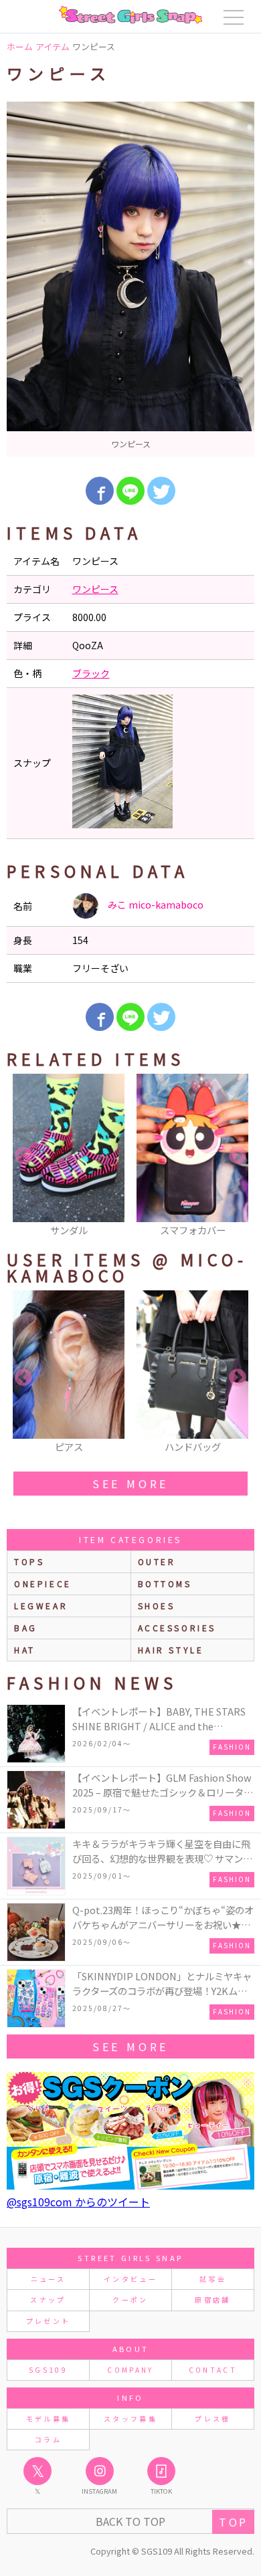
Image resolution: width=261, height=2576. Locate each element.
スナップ (48, 2300)
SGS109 (48, 2370)
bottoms (165, 1584)
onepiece (43, 1584)
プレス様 (212, 2419)
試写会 (213, 2279)
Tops (29, 1561)
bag (26, 1628)
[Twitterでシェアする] (161, 491)
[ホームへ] (130, 15)
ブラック (91, 673)
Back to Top (130, 2521)
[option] (130, 279)
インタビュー (130, 2279)
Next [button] (238, 1156)
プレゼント (49, 2321)
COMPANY (130, 2370)
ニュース (48, 2279)
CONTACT (213, 2370)
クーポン (130, 2300)
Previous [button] (23, 1156)
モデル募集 (49, 2419)
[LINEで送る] (130, 491)
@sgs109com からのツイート (78, 2202)
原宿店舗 (212, 2300)
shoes (157, 1606)
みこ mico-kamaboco (155, 905)
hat (25, 1650)
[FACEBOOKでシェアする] (100, 491)
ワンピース (95, 589)
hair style (171, 1650)
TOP (233, 2522)
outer (157, 1561)
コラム (48, 2439)
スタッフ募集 (130, 2419)
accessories (177, 1628)
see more (130, 1484)
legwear (41, 1606)
